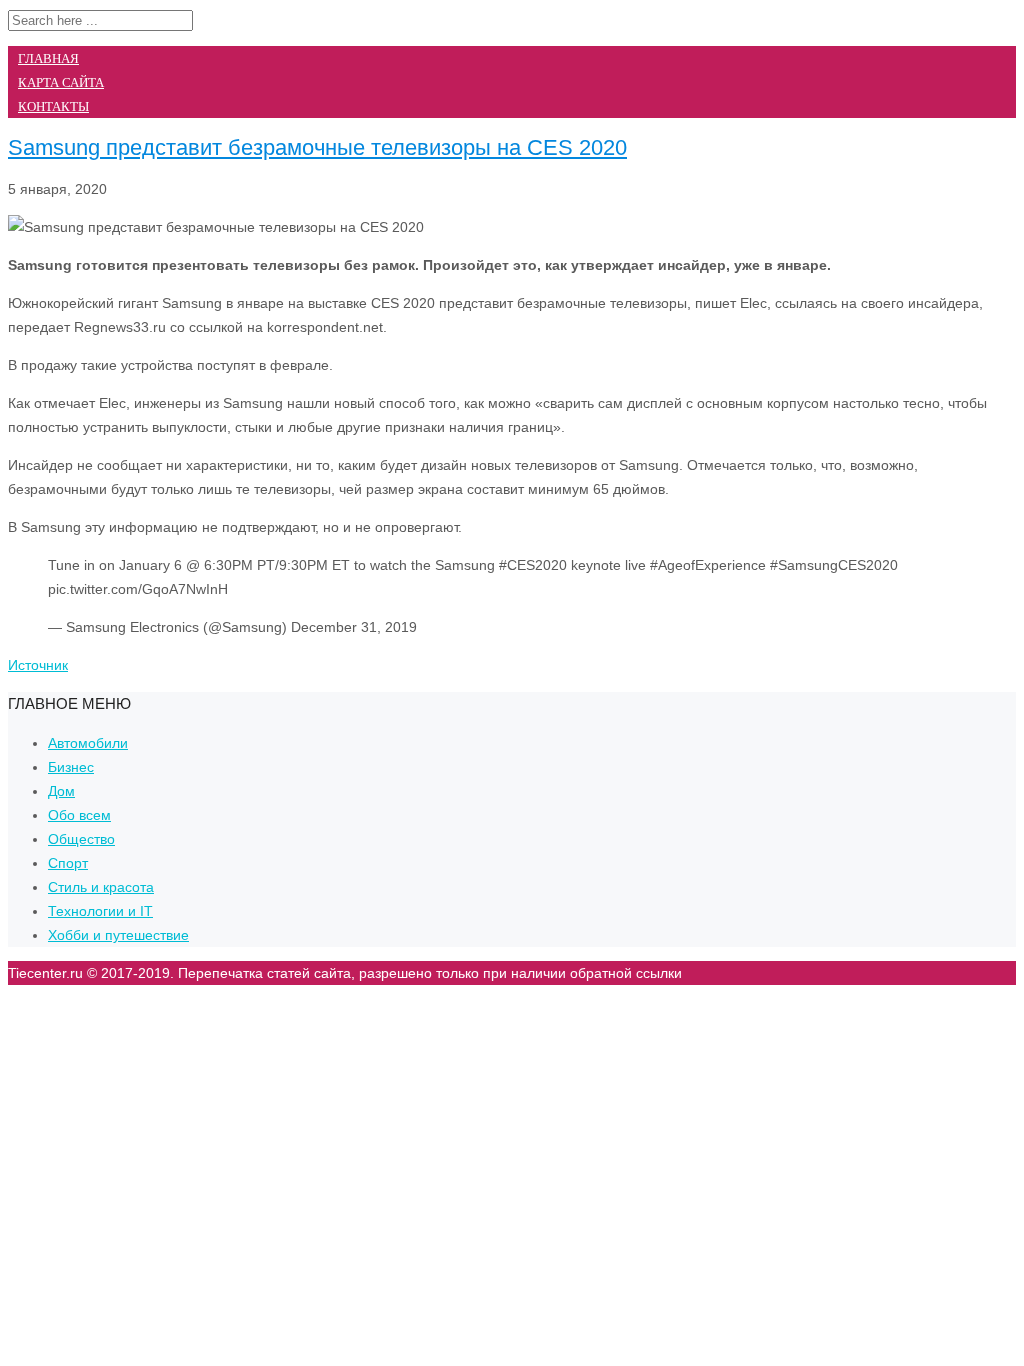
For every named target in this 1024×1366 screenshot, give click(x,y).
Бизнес (71, 767)
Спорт (68, 863)
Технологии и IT (100, 911)
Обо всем (79, 815)
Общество (81, 839)
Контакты (53, 106)
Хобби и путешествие (118, 935)
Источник (38, 665)
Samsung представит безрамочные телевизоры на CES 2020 (317, 147)
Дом (61, 791)
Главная (48, 58)
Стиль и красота (101, 887)
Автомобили (88, 743)
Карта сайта (61, 82)
